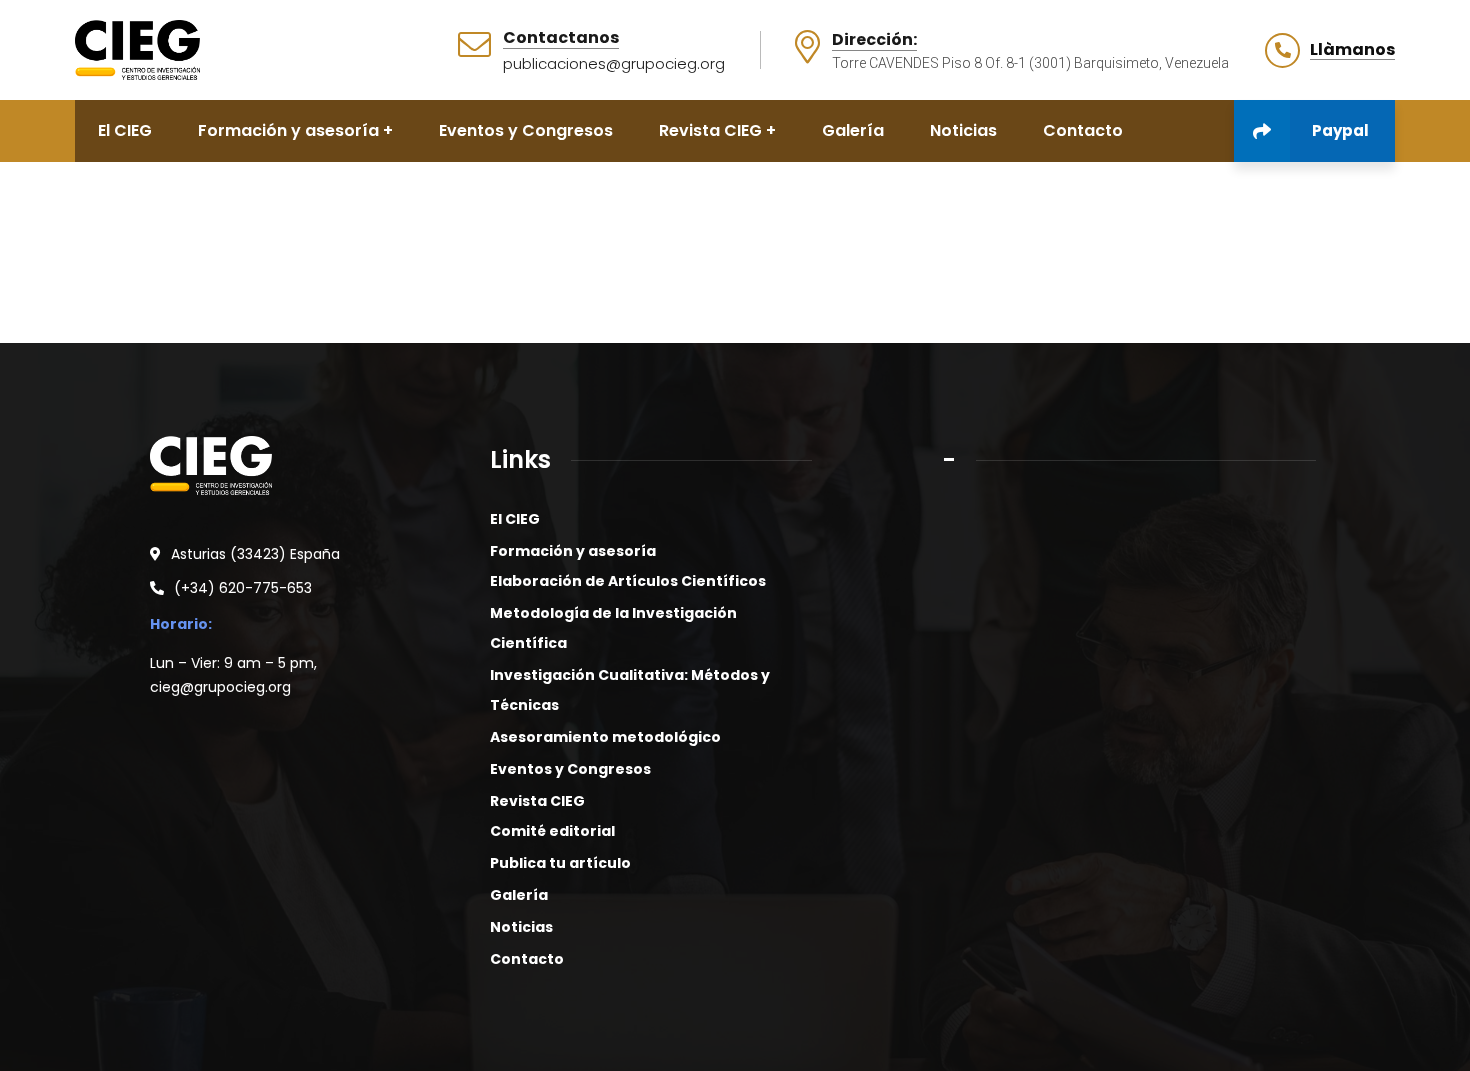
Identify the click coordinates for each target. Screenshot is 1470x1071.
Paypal (1340, 130)
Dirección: (874, 40)
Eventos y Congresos (570, 769)
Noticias (521, 927)
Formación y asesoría (573, 551)
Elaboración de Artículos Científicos (628, 581)
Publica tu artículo (560, 863)
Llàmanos (1352, 50)
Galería (519, 895)
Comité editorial (552, 831)
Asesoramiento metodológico (605, 737)
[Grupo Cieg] (137, 48)
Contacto (527, 959)
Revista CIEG (537, 801)
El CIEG (515, 519)
